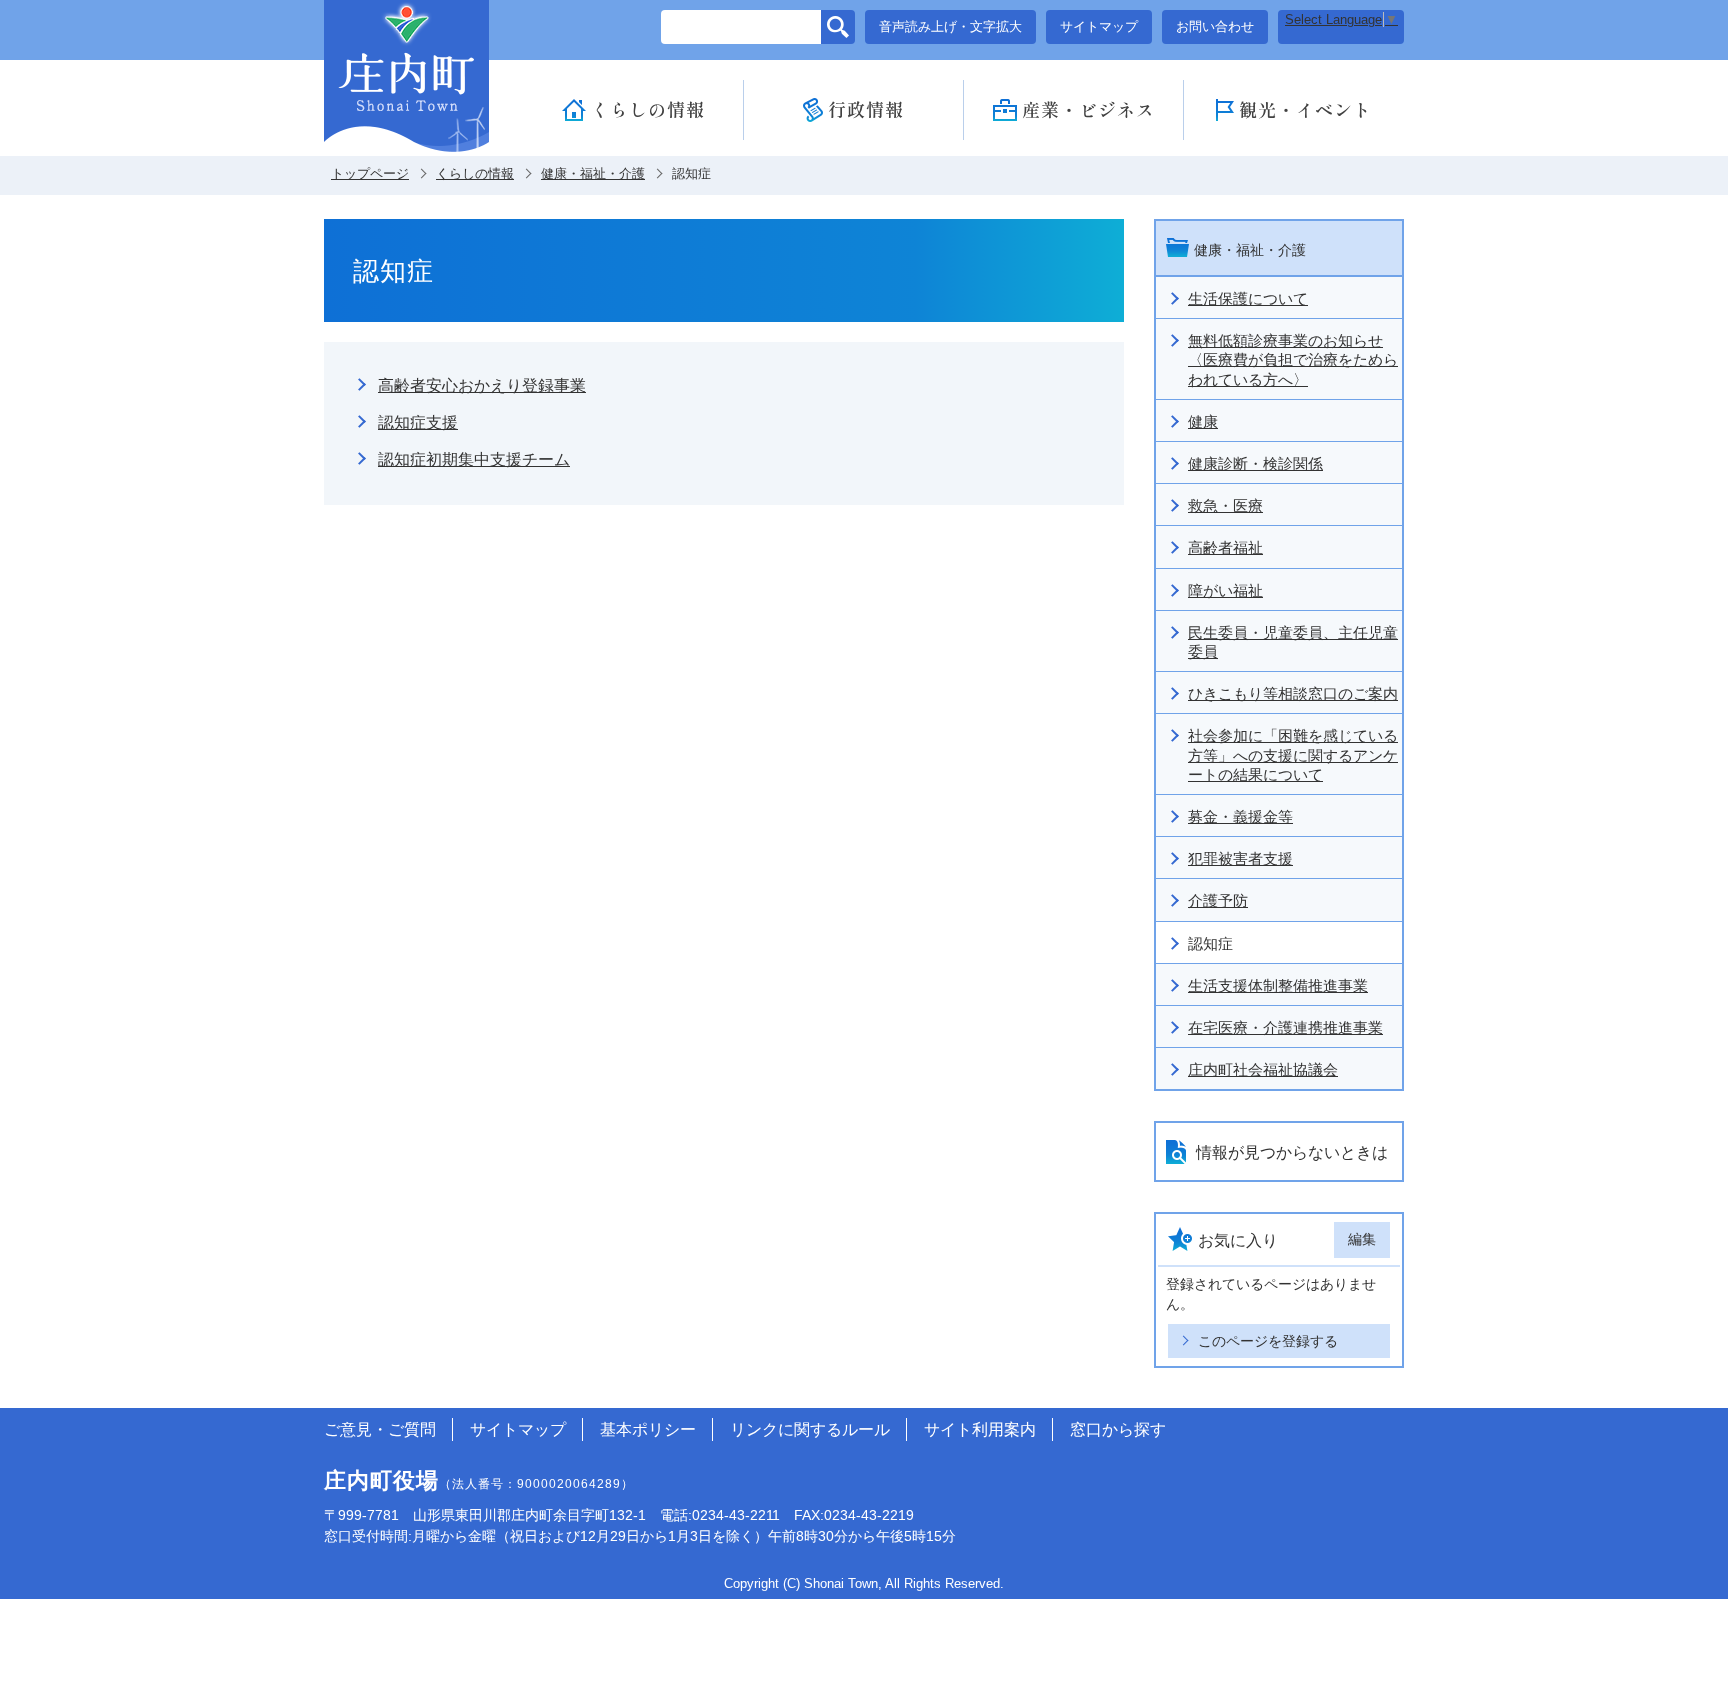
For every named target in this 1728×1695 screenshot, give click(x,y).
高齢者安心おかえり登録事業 (482, 385)
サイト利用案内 (980, 1429)
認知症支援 (418, 422)
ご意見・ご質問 (380, 1429)
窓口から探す (1118, 1429)
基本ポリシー (648, 1429)
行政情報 (866, 109)
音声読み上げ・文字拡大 (950, 26)
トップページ (370, 173)
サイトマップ (1099, 26)
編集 (1362, 1239)
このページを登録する (1268, 1341)
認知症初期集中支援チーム (474, 459)
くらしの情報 (648, 109)
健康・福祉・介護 (593, 173)
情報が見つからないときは (1292, 1152)
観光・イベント (1305, 109)
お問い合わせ (1215, 26)
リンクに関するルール (810, 1429)
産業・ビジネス (1088, 109)
